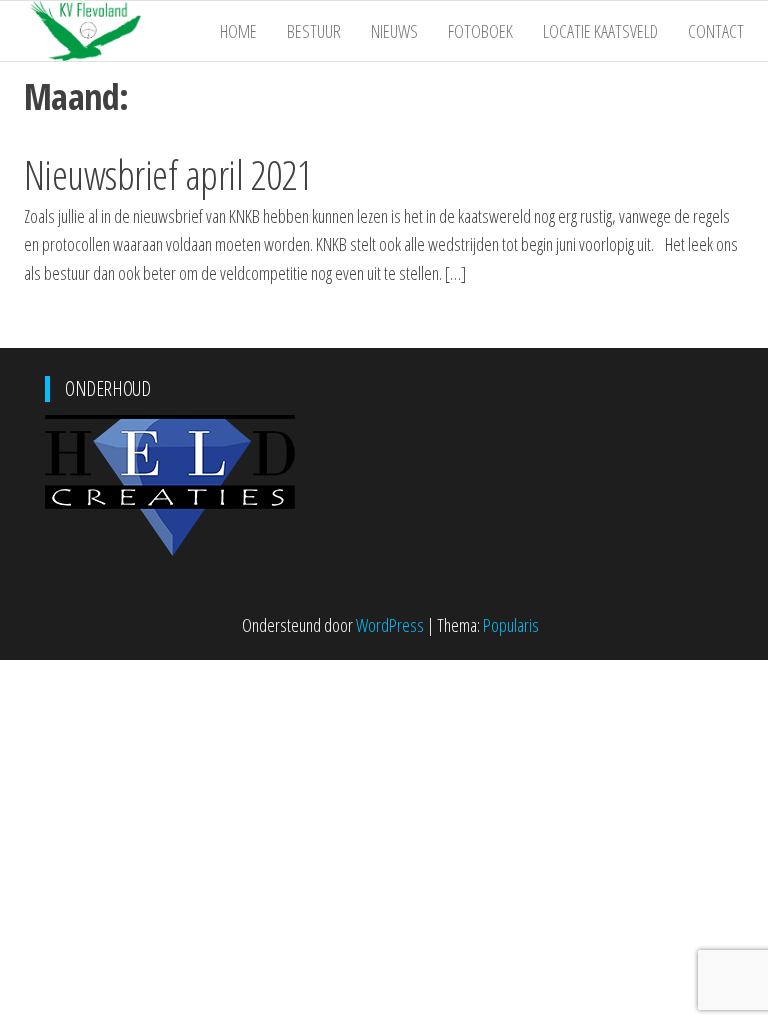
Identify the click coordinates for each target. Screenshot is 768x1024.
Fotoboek (480, 31)
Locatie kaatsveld (600, 31)
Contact (716, 31)
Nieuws (394, 31)
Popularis (511, 625)
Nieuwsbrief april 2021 (168, 174)
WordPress (390, 625)
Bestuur (314, 31)
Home (238, 31)
